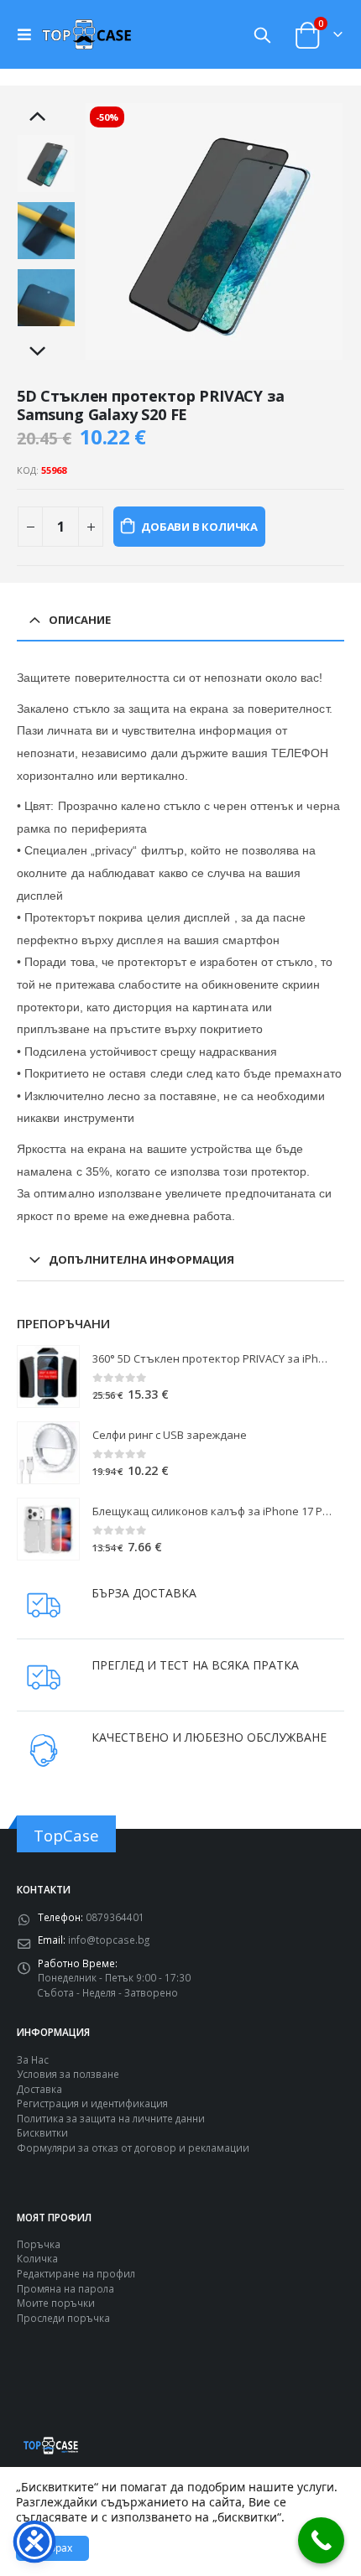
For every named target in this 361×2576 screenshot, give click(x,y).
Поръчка (39, 2244)
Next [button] (46, 352)
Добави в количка (199, 527)
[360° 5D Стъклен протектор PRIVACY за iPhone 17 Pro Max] (48, 1376)
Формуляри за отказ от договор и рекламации (133, 2148)
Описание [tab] (80, 620)
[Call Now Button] (321, 2540)
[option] (46, 164)
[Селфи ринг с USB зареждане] (48, 1453)
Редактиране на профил (76, 2273)
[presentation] (105, 231)
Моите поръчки (56, 2303)
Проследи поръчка (63, 2318)
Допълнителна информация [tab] (141, 1259)
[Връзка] (29, 34)
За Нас (33, 2059)
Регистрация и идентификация (92, 2103)
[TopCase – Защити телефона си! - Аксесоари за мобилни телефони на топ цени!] (86, 34)
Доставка (39, 2089)
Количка (37, 2258)
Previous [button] (46, 117)
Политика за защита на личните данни (111, 2118)
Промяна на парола (65, 2288)
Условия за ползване (68, 2074)
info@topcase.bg (109, 1940)
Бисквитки (42, 2132)
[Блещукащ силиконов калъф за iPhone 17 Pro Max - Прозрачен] (48, 1529)
